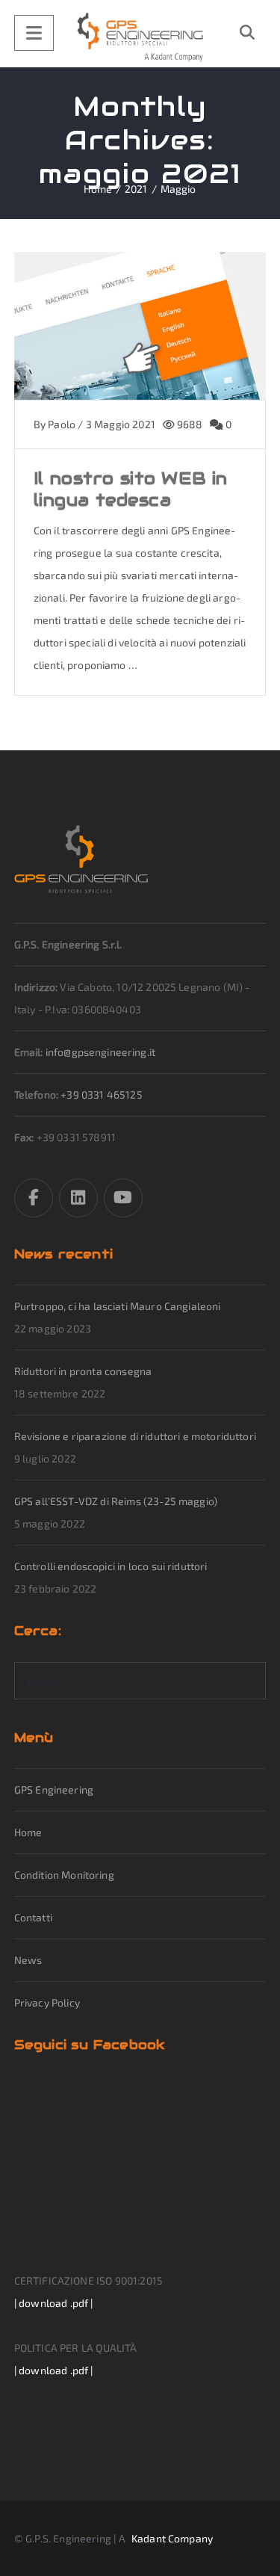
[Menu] (34, 33)
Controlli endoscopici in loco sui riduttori (111, 1566)
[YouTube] (123, 1198)
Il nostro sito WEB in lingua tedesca (131, 489)
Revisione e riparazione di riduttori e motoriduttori (135, 1436)
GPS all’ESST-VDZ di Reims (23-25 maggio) (116, 1501)
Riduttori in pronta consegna (83, 1371)
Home (28, 1832)
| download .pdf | (54, 2303)
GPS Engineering (54, 1789)
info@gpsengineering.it (100, 1052)
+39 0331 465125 (101, 1094)
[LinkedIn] (78, 1198)
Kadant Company (172, 2538)
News (28, 1960)
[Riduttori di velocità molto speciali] (140, 37)
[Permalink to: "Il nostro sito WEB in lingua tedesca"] (140, 345)
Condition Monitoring (64, 1875)
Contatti (33, 1917)
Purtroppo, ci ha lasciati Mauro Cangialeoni (118, 1306)
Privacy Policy (47, 2002)
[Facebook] (34, 1198)
